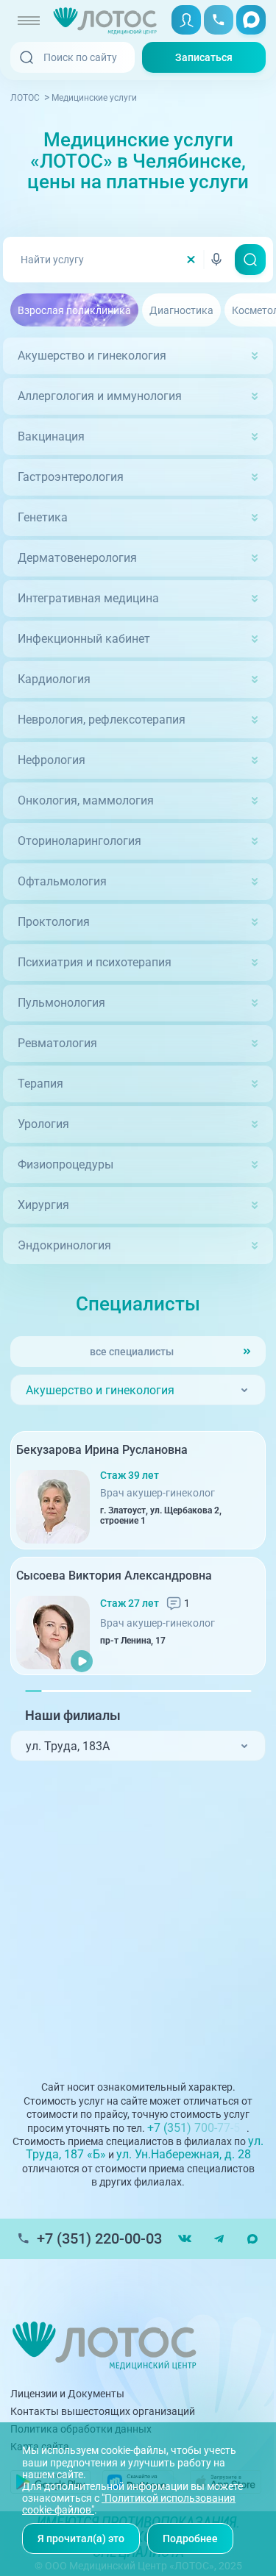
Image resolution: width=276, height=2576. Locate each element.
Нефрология (52, 760)
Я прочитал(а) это (81, 2538)
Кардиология (54, 679)
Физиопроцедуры (66, 1164)
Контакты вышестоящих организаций (103, 2411)
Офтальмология (62, 881)
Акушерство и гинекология (92, 356)
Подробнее (190, 2538)
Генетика (43, 517)
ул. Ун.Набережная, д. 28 (184, 2154)
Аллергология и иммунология (100, 396)
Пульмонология (61, 1003)
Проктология (54, 922)
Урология (43, 1124)
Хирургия (43, 1205)
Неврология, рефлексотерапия (102, 720)
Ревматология (57, 1043)
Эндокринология (64, 1245)
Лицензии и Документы (67, 2394)
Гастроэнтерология (71, 477)
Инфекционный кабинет (84, 639)
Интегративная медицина (88, 598)
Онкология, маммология (86, 800)
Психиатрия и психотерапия (95, 962)
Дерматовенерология (77, 558)
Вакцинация (51, 436)
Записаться (204, 57)
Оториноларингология (79, 841)
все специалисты (132, 1352)
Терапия (40, 1084)
